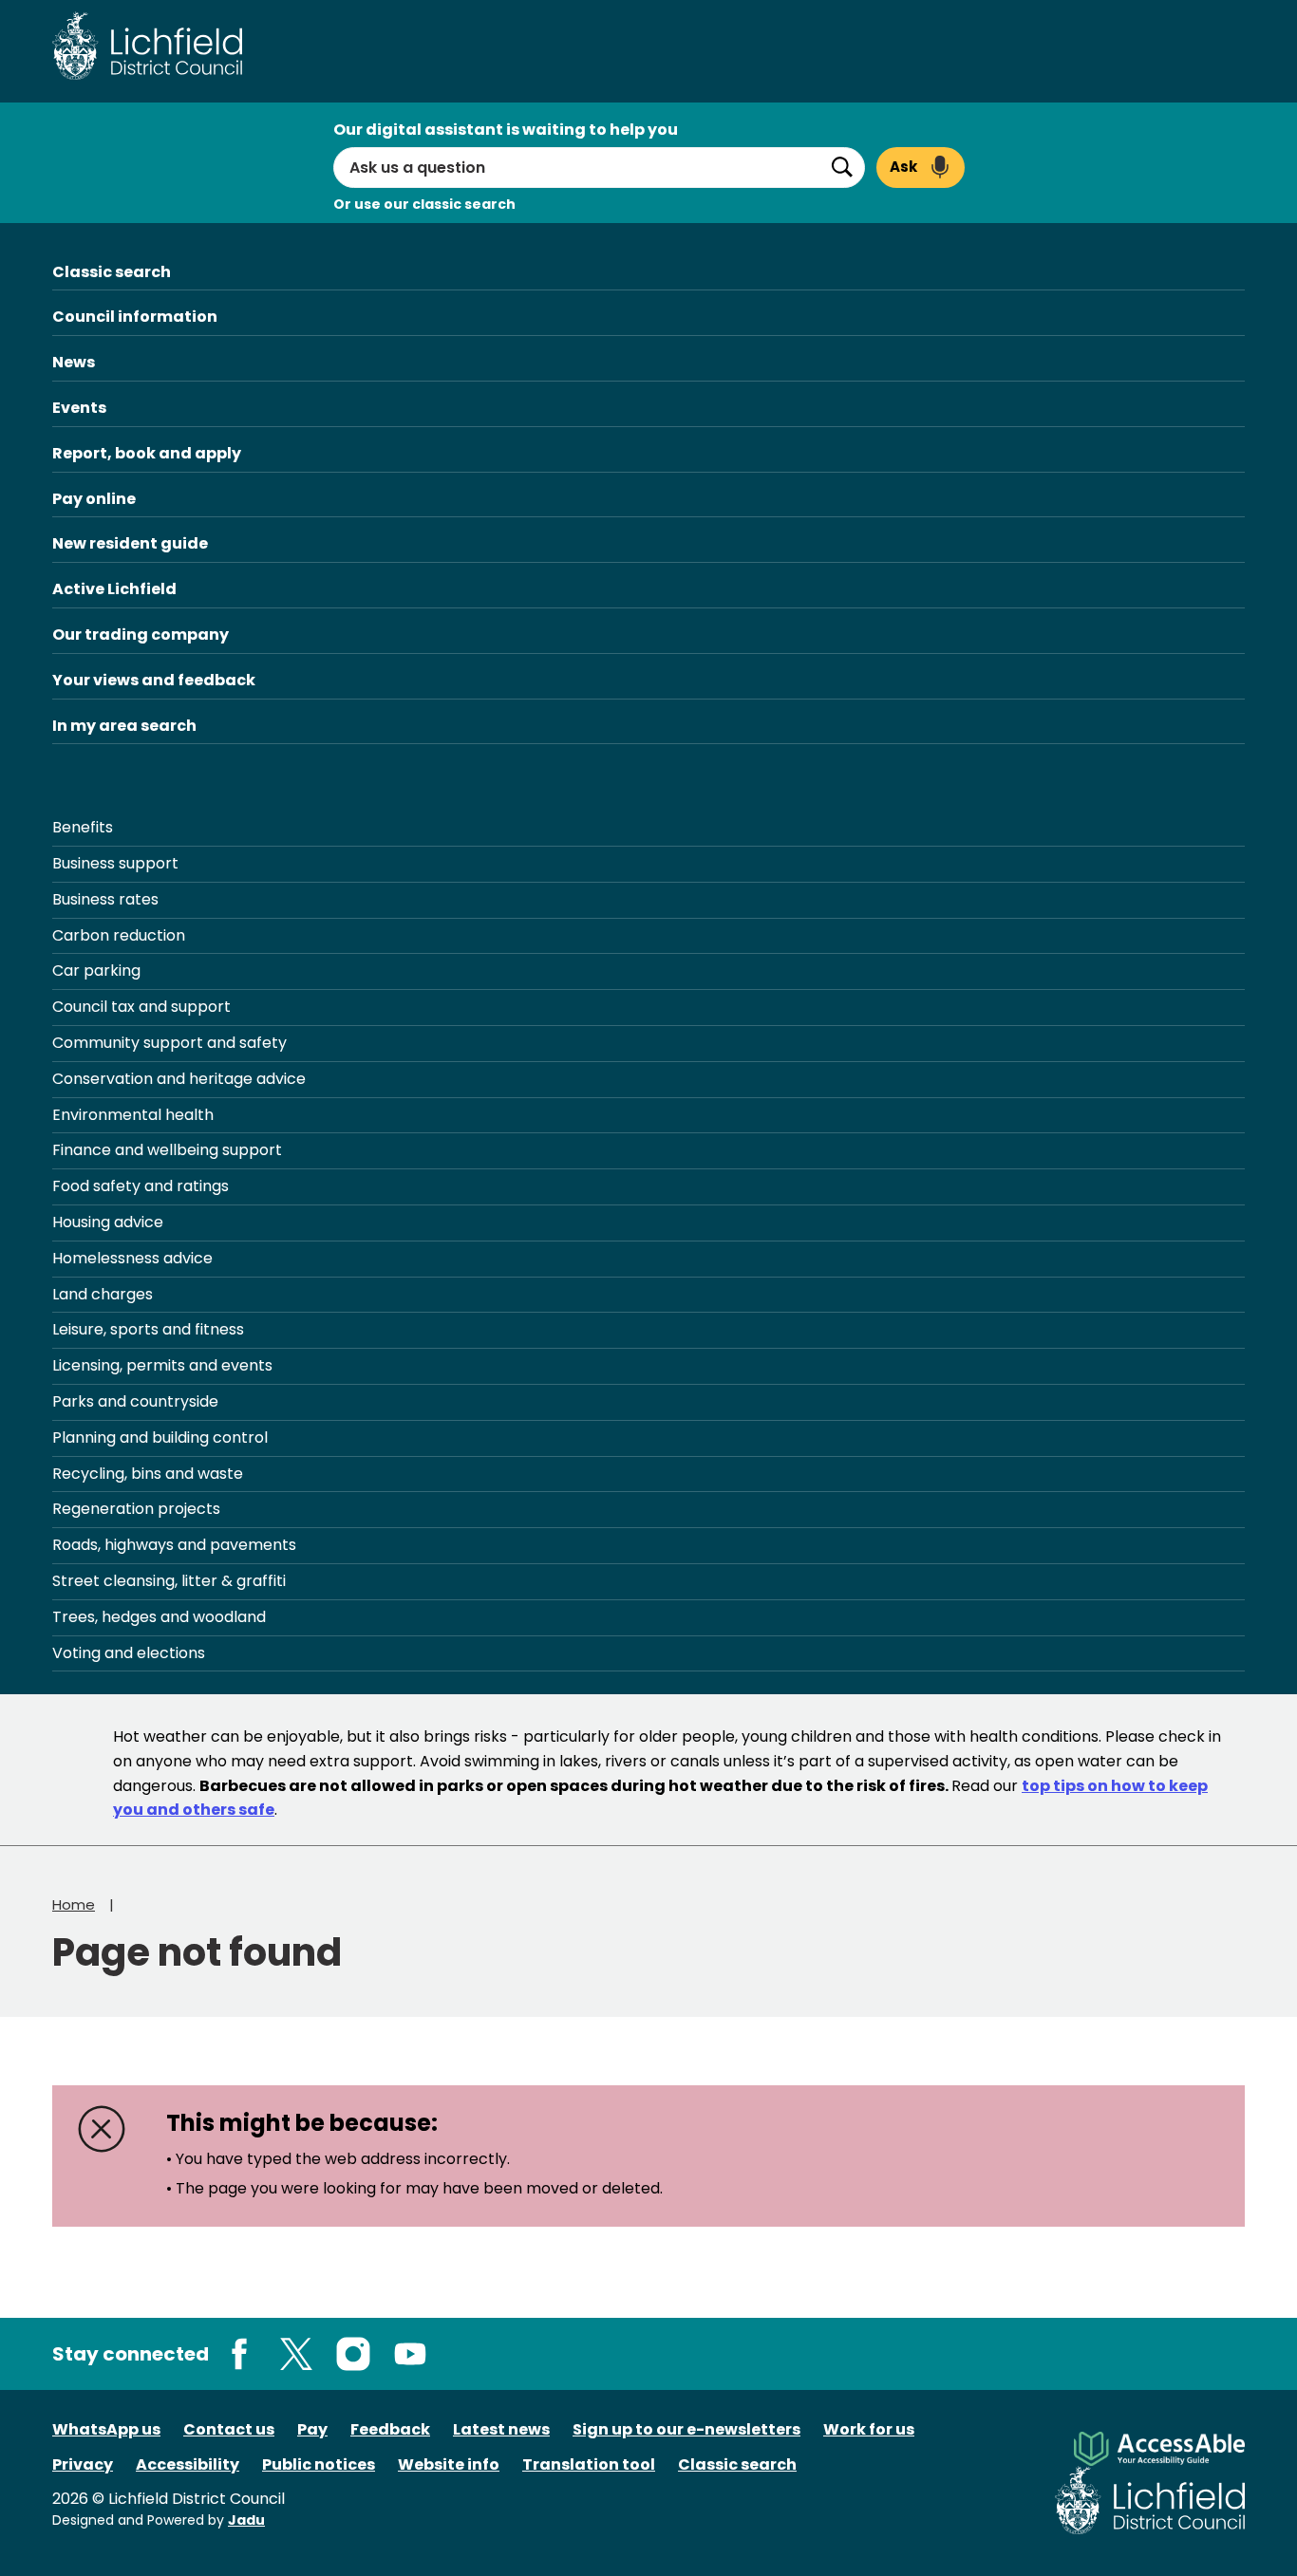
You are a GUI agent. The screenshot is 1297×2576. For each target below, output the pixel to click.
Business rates (105, 899)
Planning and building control (160, 1437)
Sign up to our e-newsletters (686, 2429)
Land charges (103, 1294)
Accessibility (188, 2464)
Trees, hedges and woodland (159, 1617)
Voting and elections (129, 1653)
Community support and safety (169, 1043)
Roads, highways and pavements (174, 1545)
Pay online (94, 499)
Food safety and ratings (141, 1186)
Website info (449, 2464)
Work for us (869, 2429)
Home (74, 1904)
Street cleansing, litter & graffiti (169, 1581)
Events (79, 408)
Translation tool (589, 2464)
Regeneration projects (136, 1509)
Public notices (319, 2464)
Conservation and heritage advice (179, 1079)
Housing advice (108, 1222)
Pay (312, 2429)
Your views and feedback (154, 680)
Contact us (229, 2429)
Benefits (83, 827)
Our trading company (141, 635)
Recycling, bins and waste (148, 1474)
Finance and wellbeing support (167, 1150)
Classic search (112, 272)
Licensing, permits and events (162, 1365)
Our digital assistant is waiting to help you (506, 130)
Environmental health (133, 1115)
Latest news (501, 2429)
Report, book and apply (147, 453)
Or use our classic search (424, 204)
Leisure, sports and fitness (148, 1329)
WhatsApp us (106, 2429)
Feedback (390, 2429)
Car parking (96, 971)
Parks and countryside (135, 1401)
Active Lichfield (114, 589)
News (74, 362)
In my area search (124, 726)
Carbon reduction (119, 935)
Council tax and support (141, 1007)
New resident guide (130, 543)
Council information (135, 317)
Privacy (83, 2464)
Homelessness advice (132, 1258)
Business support (115, 863)
